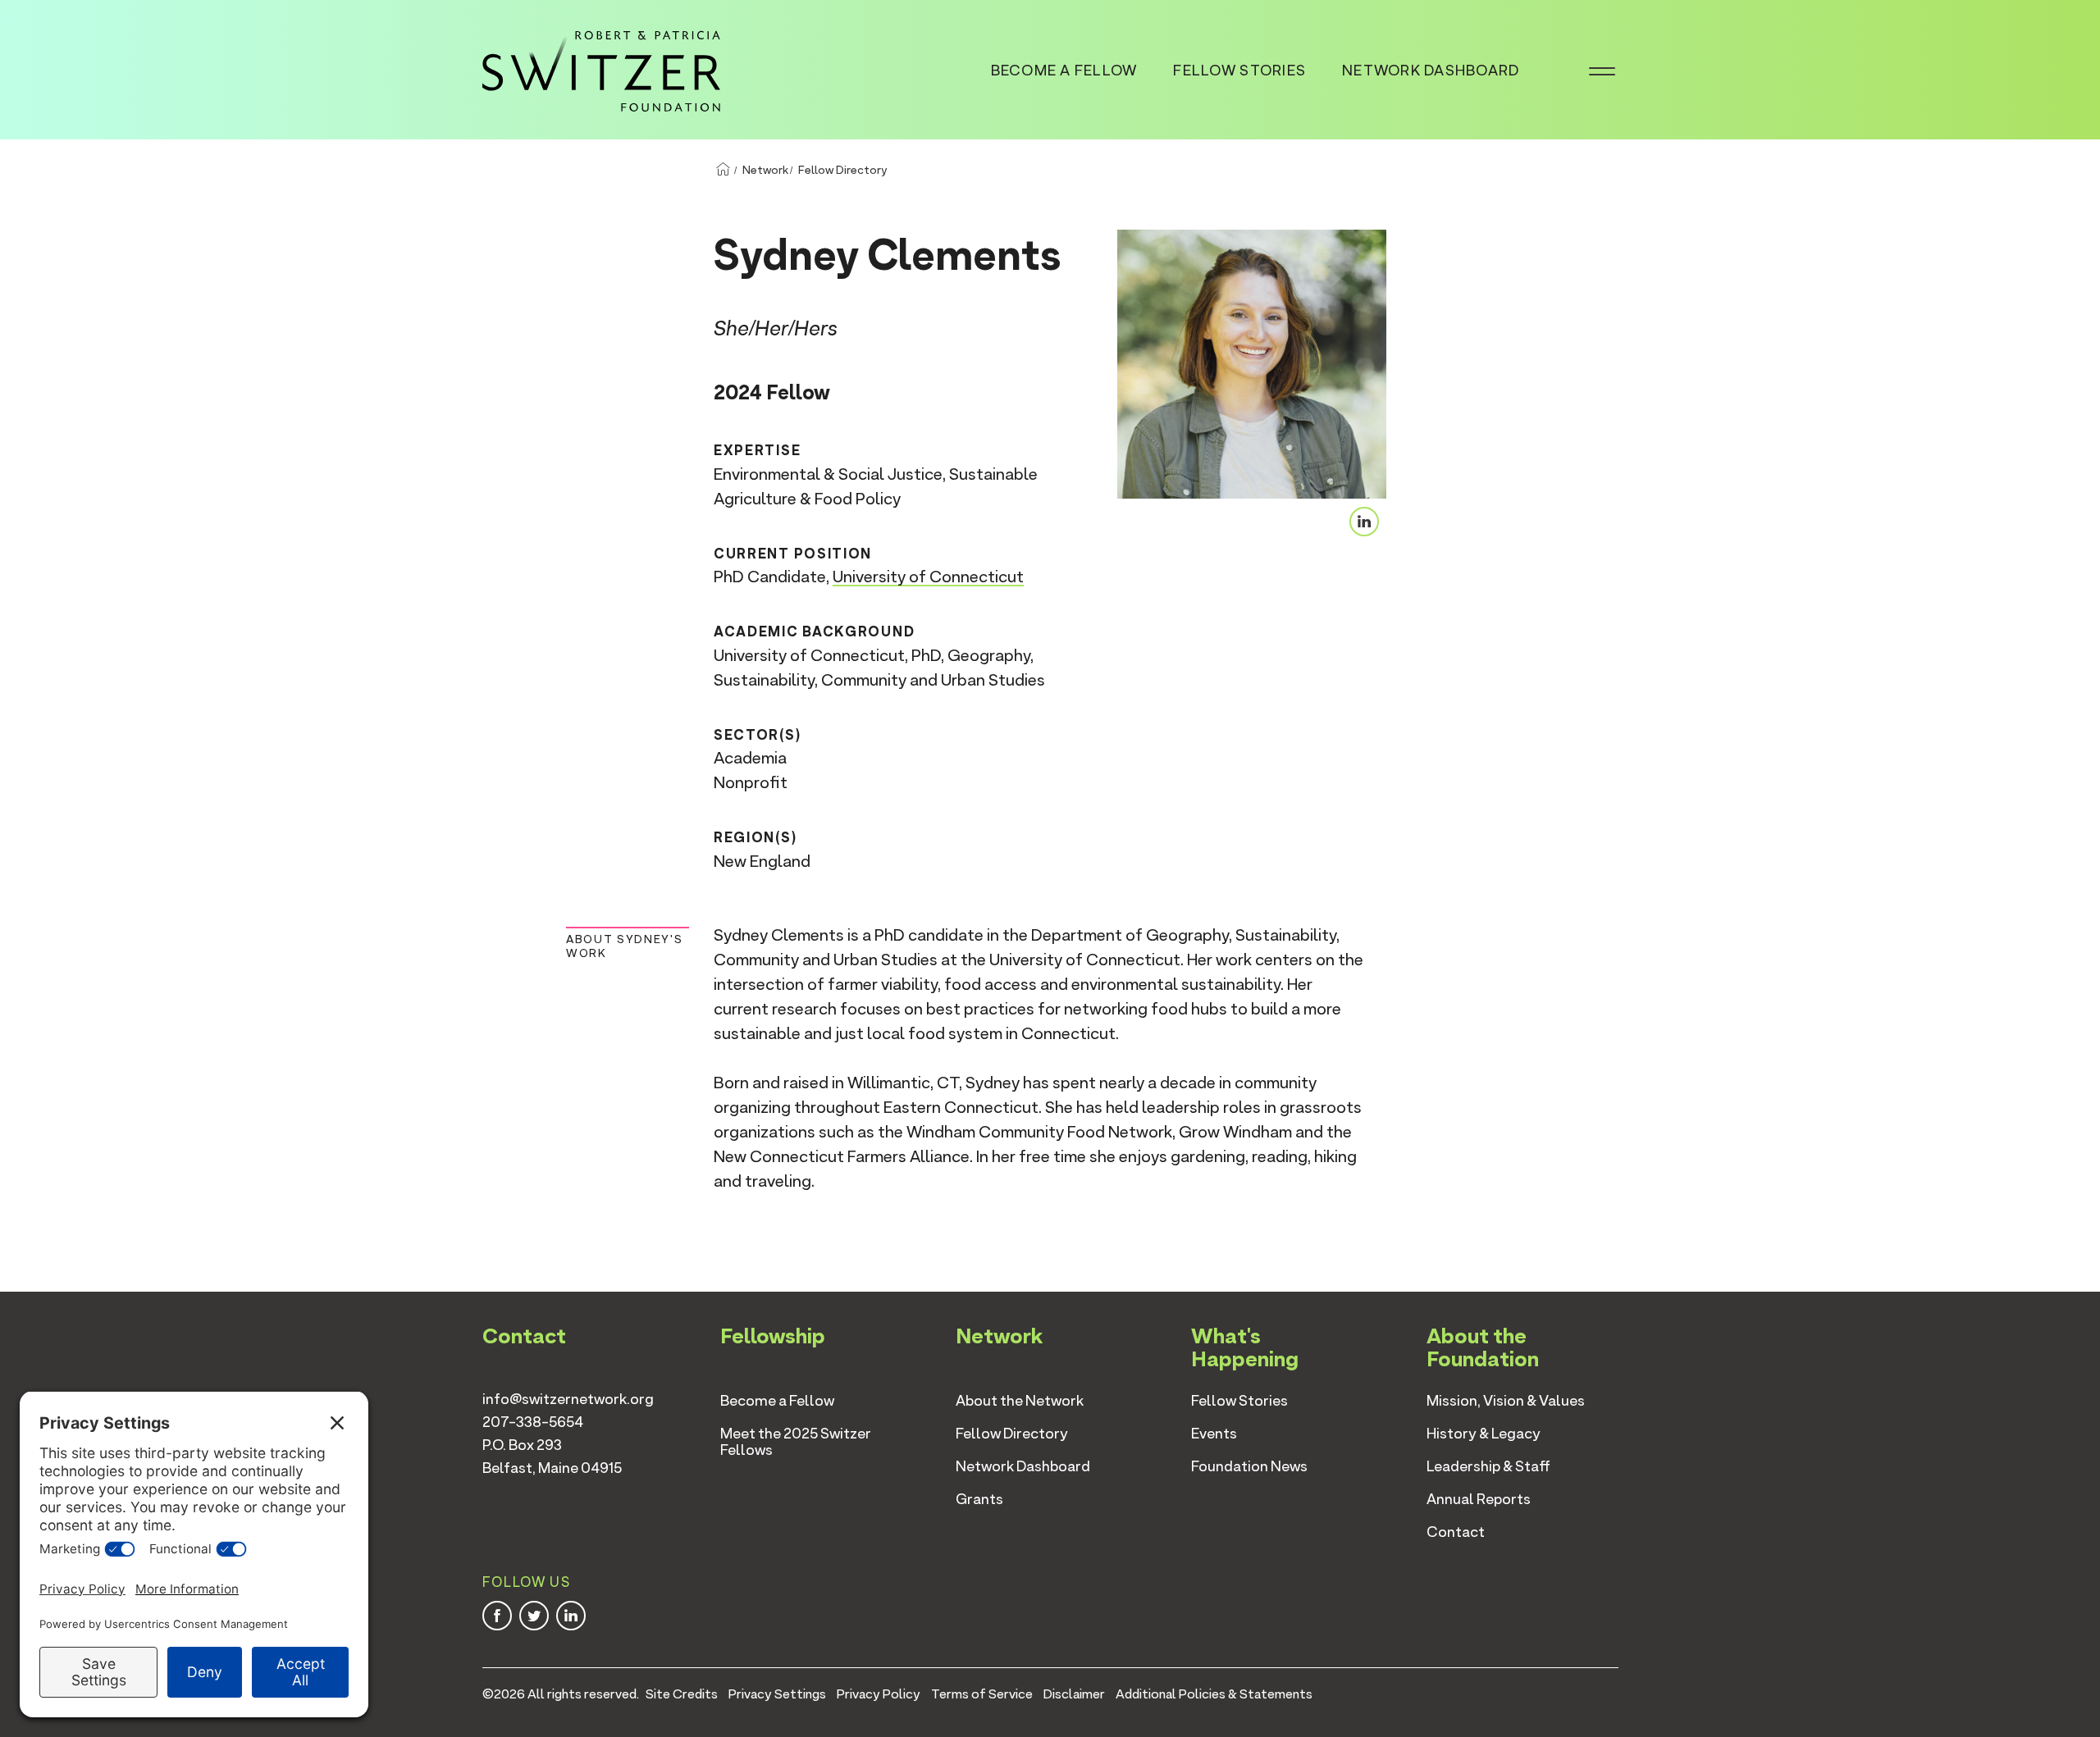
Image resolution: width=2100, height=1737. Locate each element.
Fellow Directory (842, 170)
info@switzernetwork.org (568, 1399)
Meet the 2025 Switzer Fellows (796, 1441)
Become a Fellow (1064, 70)
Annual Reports (1479, 1499)
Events (1214, 1433)
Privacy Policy (879, 1694)
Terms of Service (982, 1694)
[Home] (601, 68)
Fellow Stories (1239, 70)
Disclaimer (1074, 1694)
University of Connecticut (928, 577)
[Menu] (1602, 70)
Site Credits (682, 1694)
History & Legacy (1484, 1433)
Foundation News (1249, 1466)
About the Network (1020, 1400)
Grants (979, 1499)
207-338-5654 (533, 1422)
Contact (1456, 1532)
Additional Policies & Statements (1214, 1694)
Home (723, 170)
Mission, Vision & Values (1506, 1400)
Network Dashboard (1431, 70)
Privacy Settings (777, 1694)
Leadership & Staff (1488, 1466)
